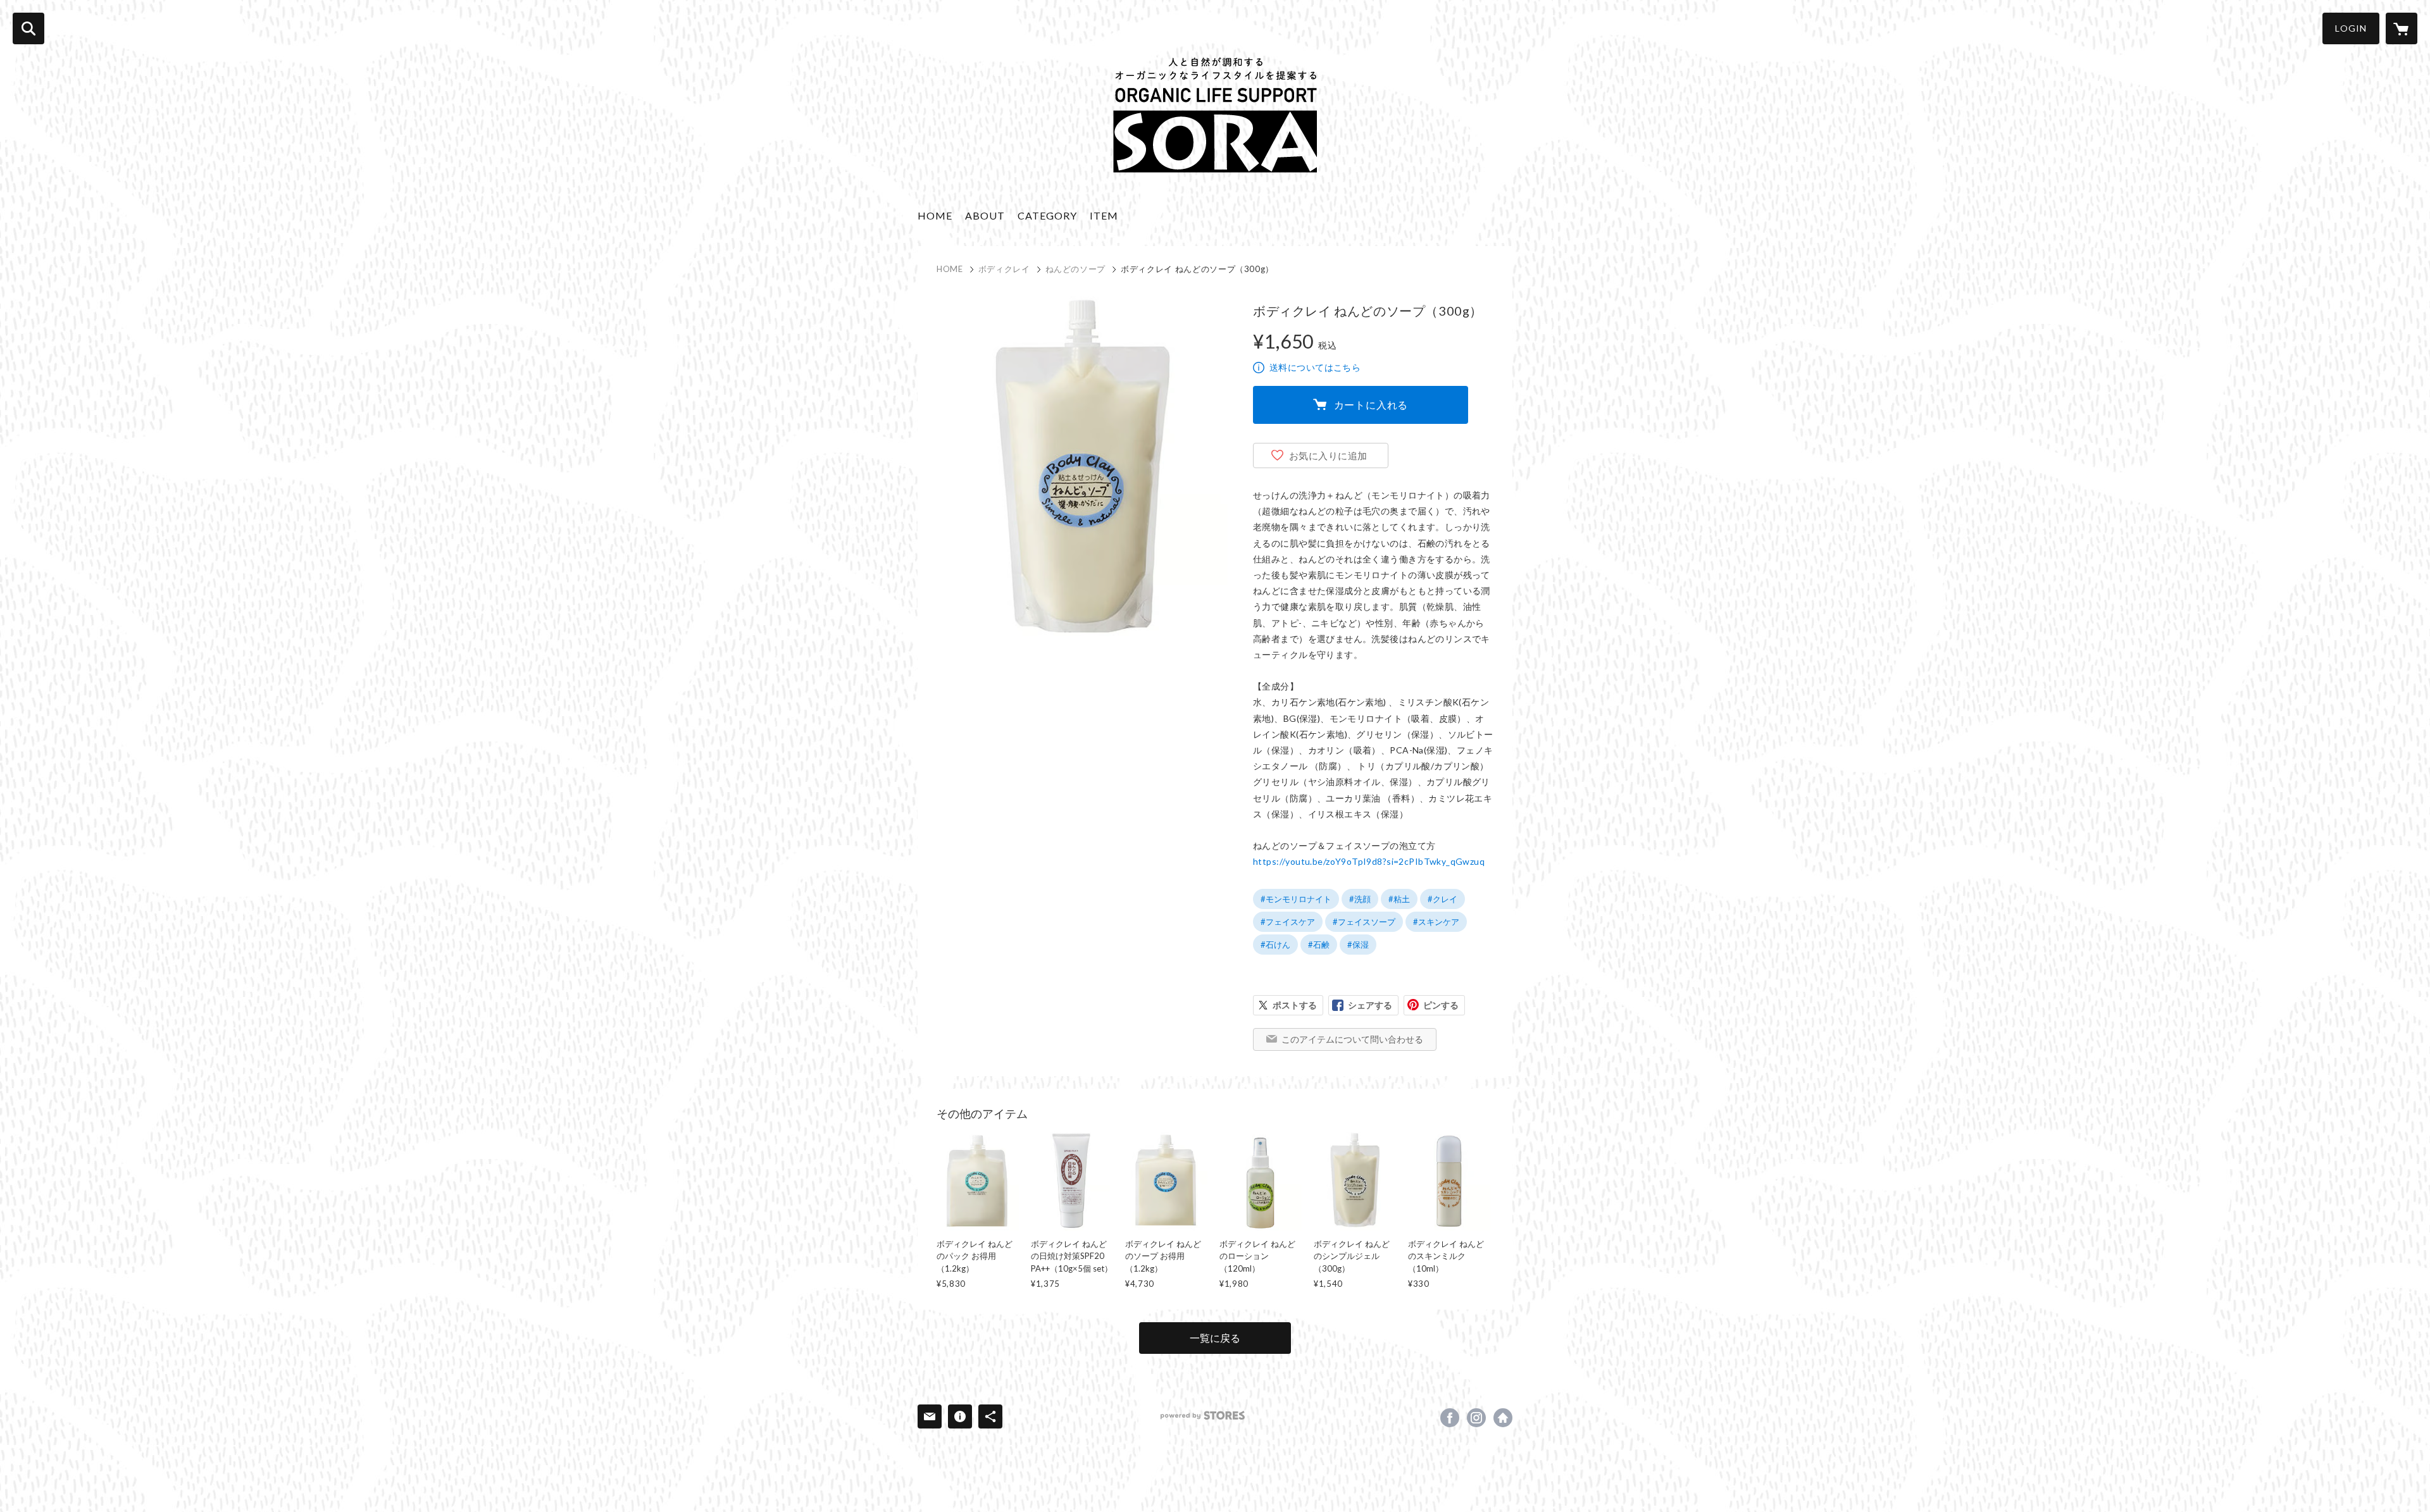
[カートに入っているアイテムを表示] (2402, 28)
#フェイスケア (1288, 922)
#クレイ (1442, 899)
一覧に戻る (1215, 1338)
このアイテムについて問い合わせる (1352, 1039)
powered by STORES (1203, 1416)
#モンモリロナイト (1296, 899)
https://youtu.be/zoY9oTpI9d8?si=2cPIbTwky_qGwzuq (1369, 861)
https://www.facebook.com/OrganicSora (1450, 1418)
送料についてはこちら (1315, 367)
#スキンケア (1436, 922)
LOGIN (2351, 28)
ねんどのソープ (1076, 269)
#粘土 (1399, 899)
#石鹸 (1319, 945)
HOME (935, 215)
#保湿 (1358, 945)
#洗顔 (1360, 899)
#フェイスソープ (1364, 922)
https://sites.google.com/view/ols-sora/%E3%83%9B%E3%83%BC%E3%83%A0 (1503, 1418)
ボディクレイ (1004, 269)
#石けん (1275, 945)
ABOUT (985, 215)
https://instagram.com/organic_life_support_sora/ (1476, 1418)
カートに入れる (1371, 405)
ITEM (1104, 215)
